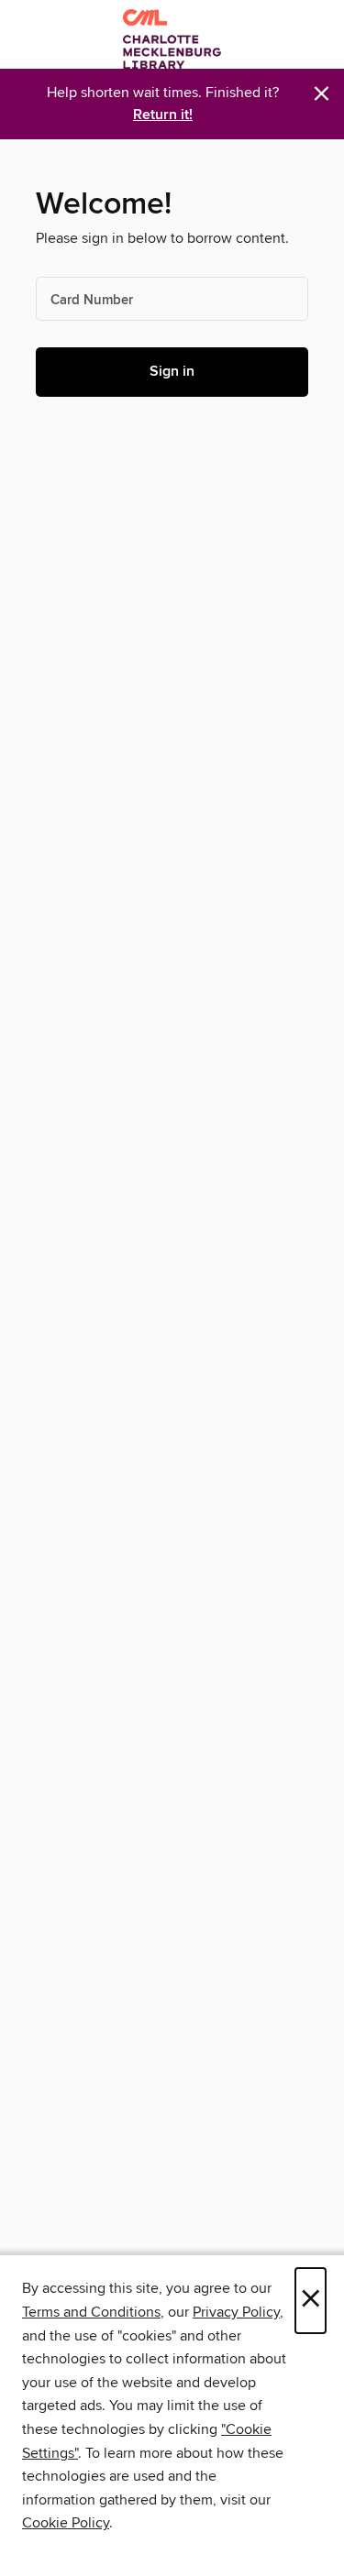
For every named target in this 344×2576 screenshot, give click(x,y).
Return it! (163, 115)
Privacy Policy (236, 2312)
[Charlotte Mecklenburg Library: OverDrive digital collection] (172, 39)
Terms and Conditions (91, 2312)
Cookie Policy (66, 2523)
